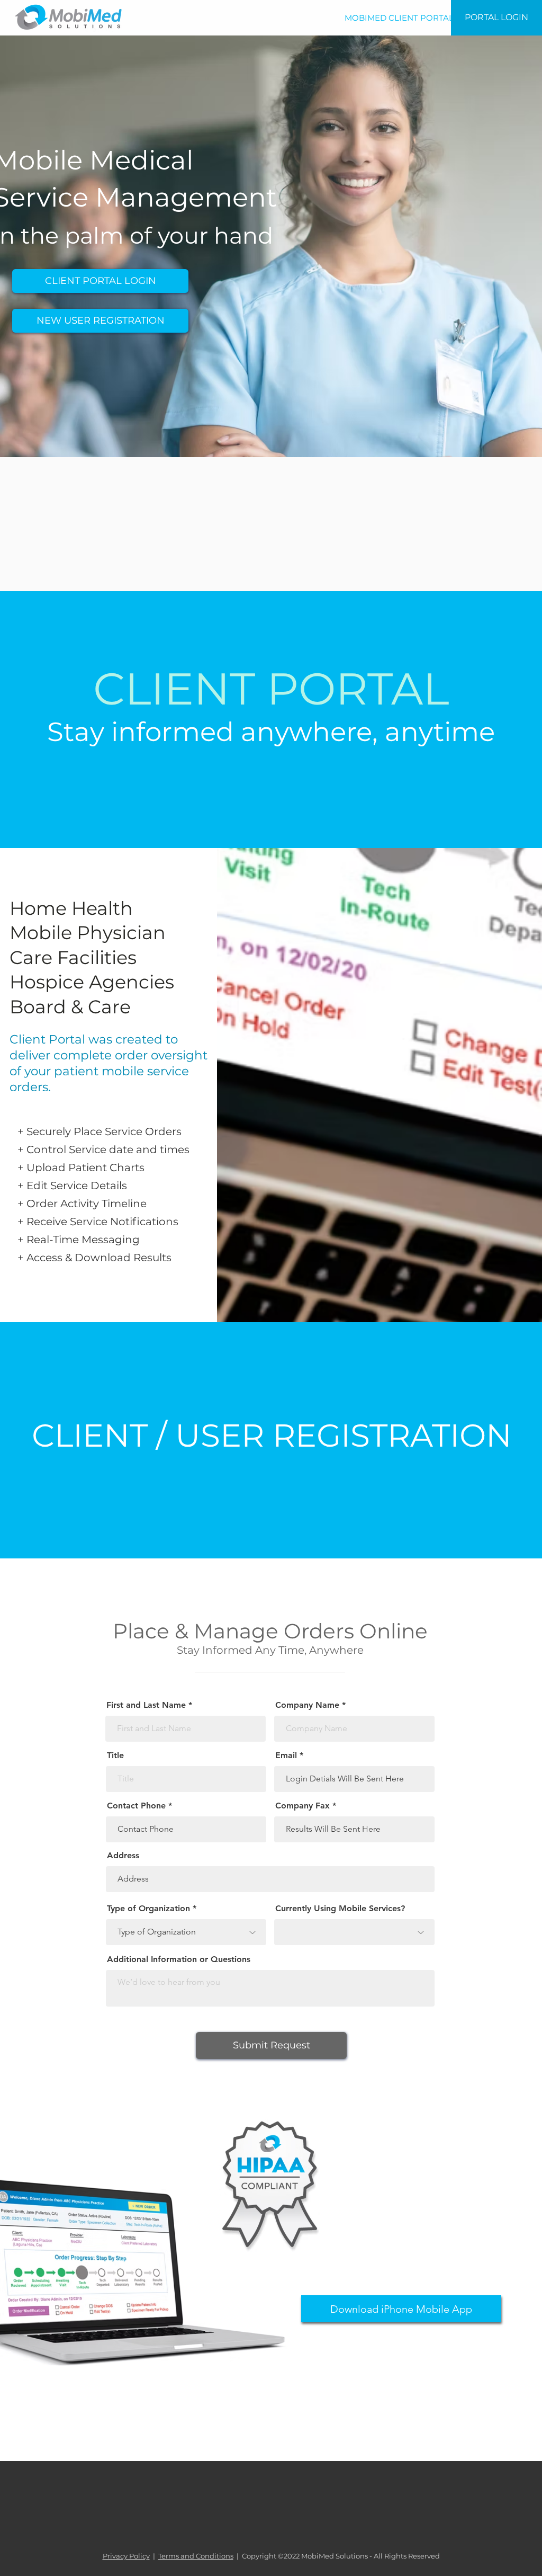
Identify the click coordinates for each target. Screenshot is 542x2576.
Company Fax (302, 1806)
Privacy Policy (126, 2556)
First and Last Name (146, 1705)
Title (115, 1755)
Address (123, 1856)
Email (286, 1755)
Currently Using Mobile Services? (340, 1909)
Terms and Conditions (196, 2556)
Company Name (307, 1705)
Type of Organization (148, 1909)
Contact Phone (136, 1806)
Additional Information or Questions (179, 1959)
